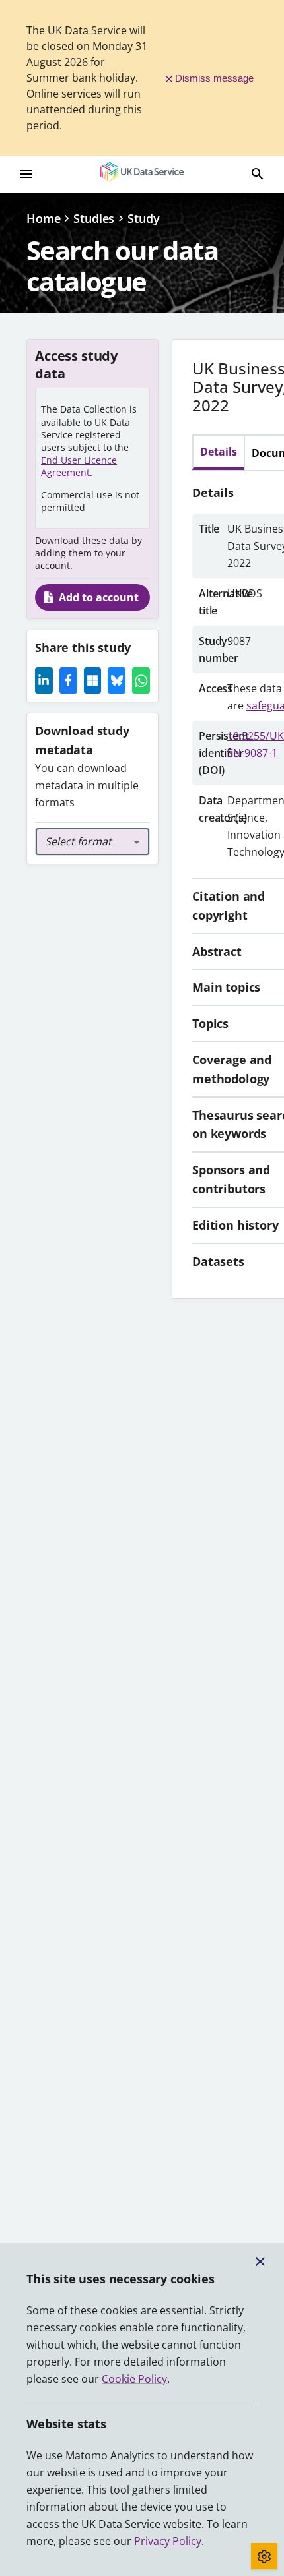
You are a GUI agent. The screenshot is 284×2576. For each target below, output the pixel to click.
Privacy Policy (168, 2541)
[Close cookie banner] (260, 2261)
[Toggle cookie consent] (264, 2556)
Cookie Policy (134, 2379)
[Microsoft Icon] (93, 680)
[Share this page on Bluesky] (117, 680)
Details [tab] (219, 452)
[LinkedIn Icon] (44, 680)
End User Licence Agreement (79, 466)
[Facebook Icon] (68, 680)
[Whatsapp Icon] (141, 680)
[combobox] (92, 842)
